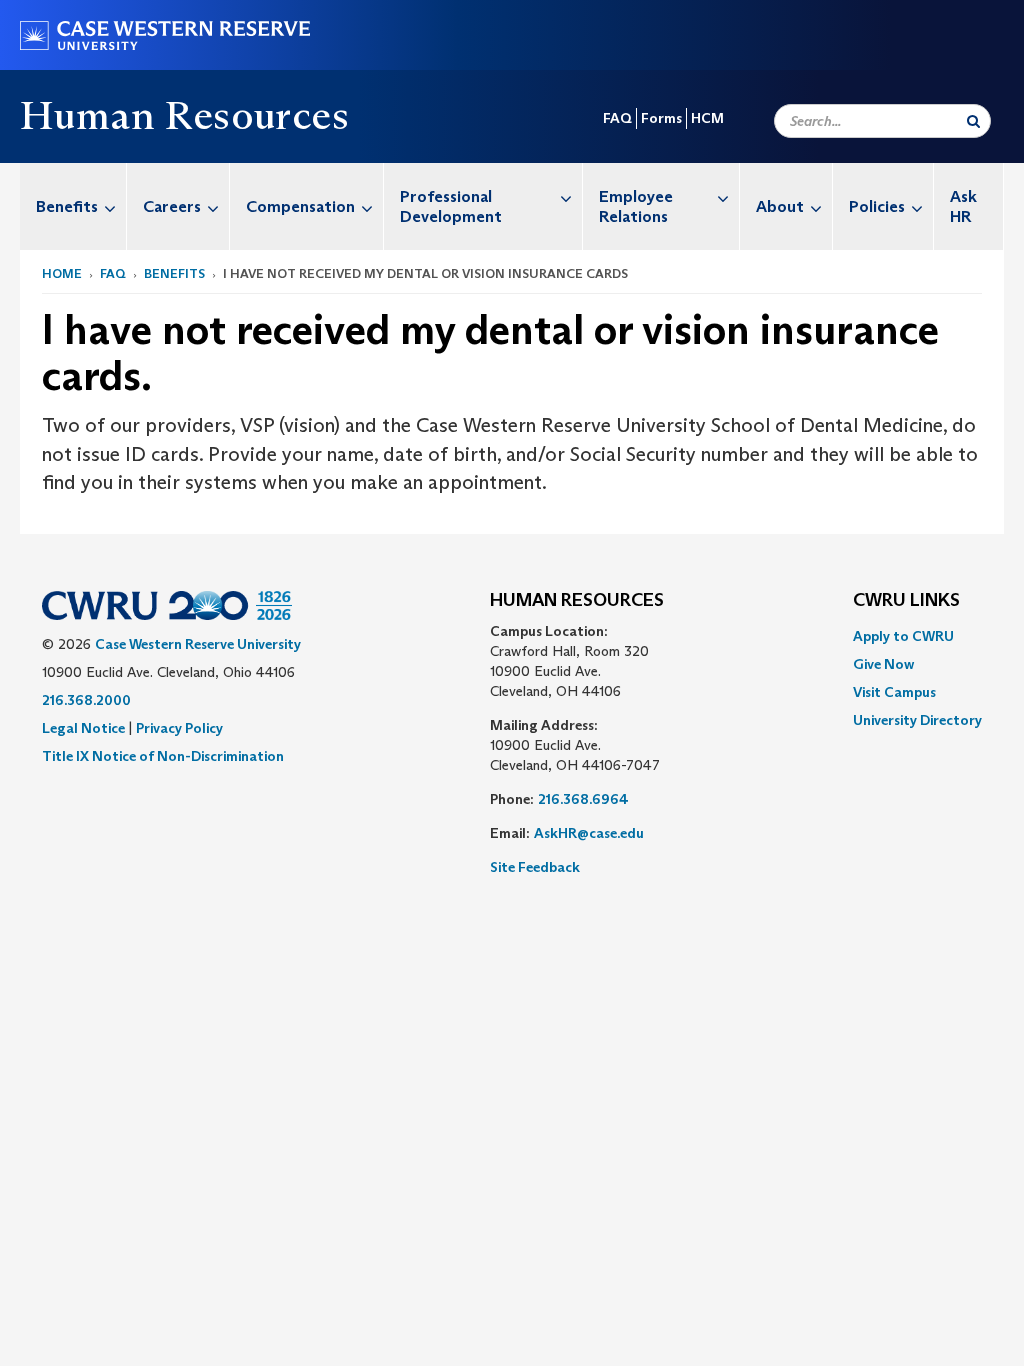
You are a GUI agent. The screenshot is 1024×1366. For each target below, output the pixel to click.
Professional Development (451, 206)
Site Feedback (535, 867)
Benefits (67, 206)
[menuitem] (73, 206)
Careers (172, 206)
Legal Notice (83, 728)
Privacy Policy (179, 728)
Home (62, 273)
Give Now (883, 664)
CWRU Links (906, 601)
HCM (707, 118)
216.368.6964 (583, 799)
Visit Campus (894, 692)
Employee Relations (636, 206)
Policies (877, 206)
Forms (661, 118)
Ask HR (963, 206)
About (780, 206)
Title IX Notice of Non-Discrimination (163, 756)
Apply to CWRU (903, 636)
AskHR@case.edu (589, 833)
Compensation (300, 206)
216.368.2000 (86, 700)
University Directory (917, 720)
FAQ (617, 118)
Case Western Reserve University (198, 644)
